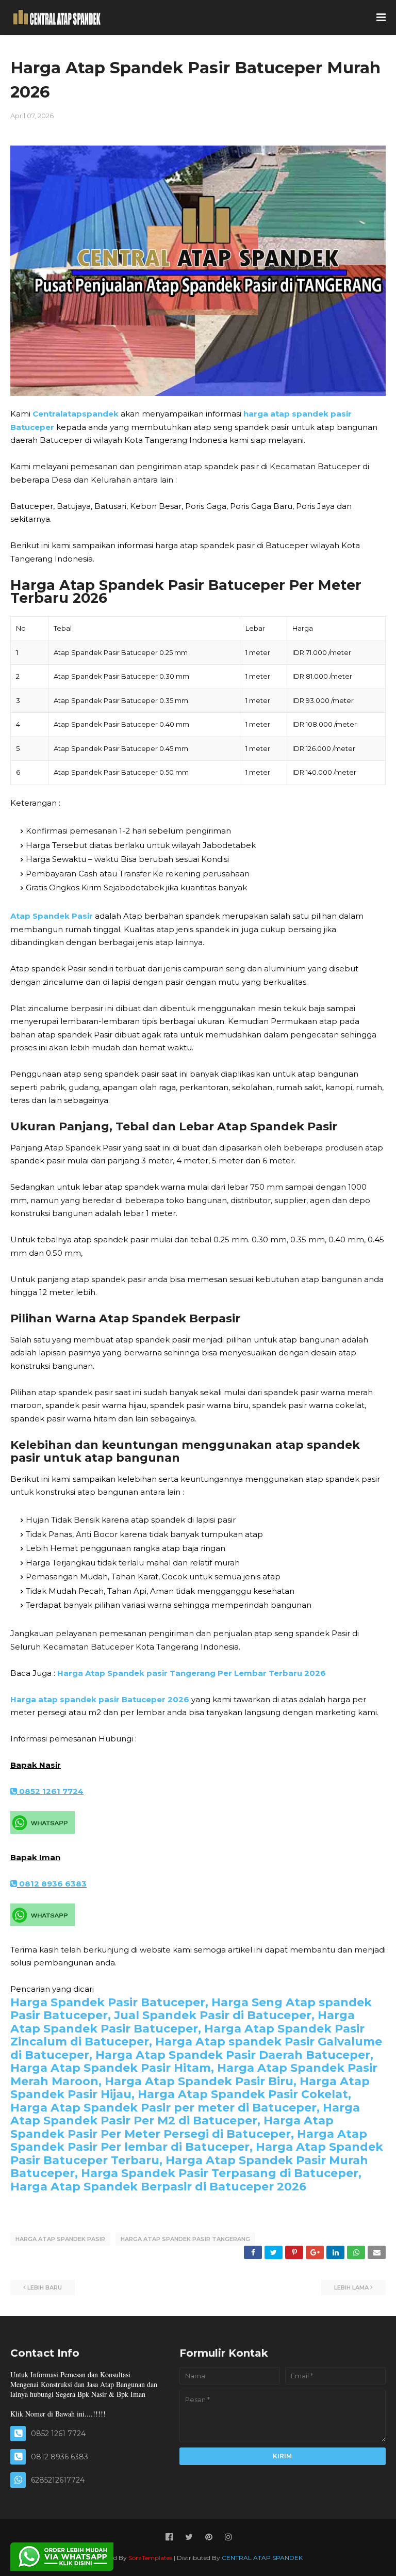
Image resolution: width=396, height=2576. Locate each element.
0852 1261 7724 (50, 1791)
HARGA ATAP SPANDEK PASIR (60, 2239)
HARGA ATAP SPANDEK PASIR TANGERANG (185, 2239)
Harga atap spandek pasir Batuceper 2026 (100, 1699)
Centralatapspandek (76, 414)
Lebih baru (45, 2287)
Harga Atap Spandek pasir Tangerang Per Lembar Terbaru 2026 (192, 1673)
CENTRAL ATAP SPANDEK (262, 2558)
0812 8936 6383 (52, 1884)
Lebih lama (351, 2287)
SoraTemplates (150, 2558)
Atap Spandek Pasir (52, 916)
